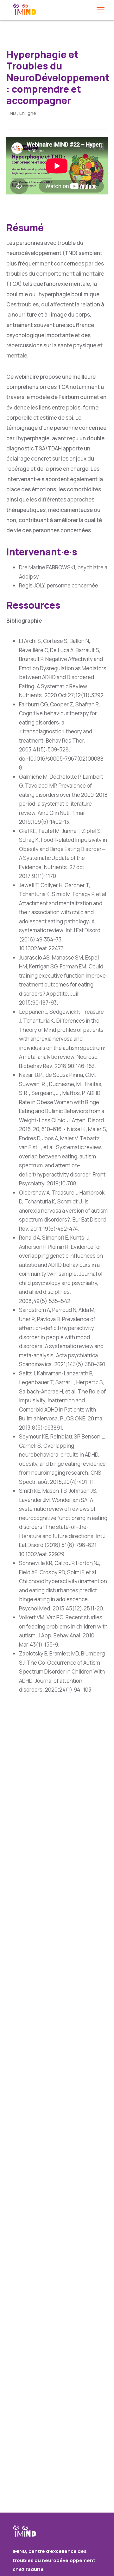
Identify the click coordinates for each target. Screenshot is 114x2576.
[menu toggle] (101, 10)
